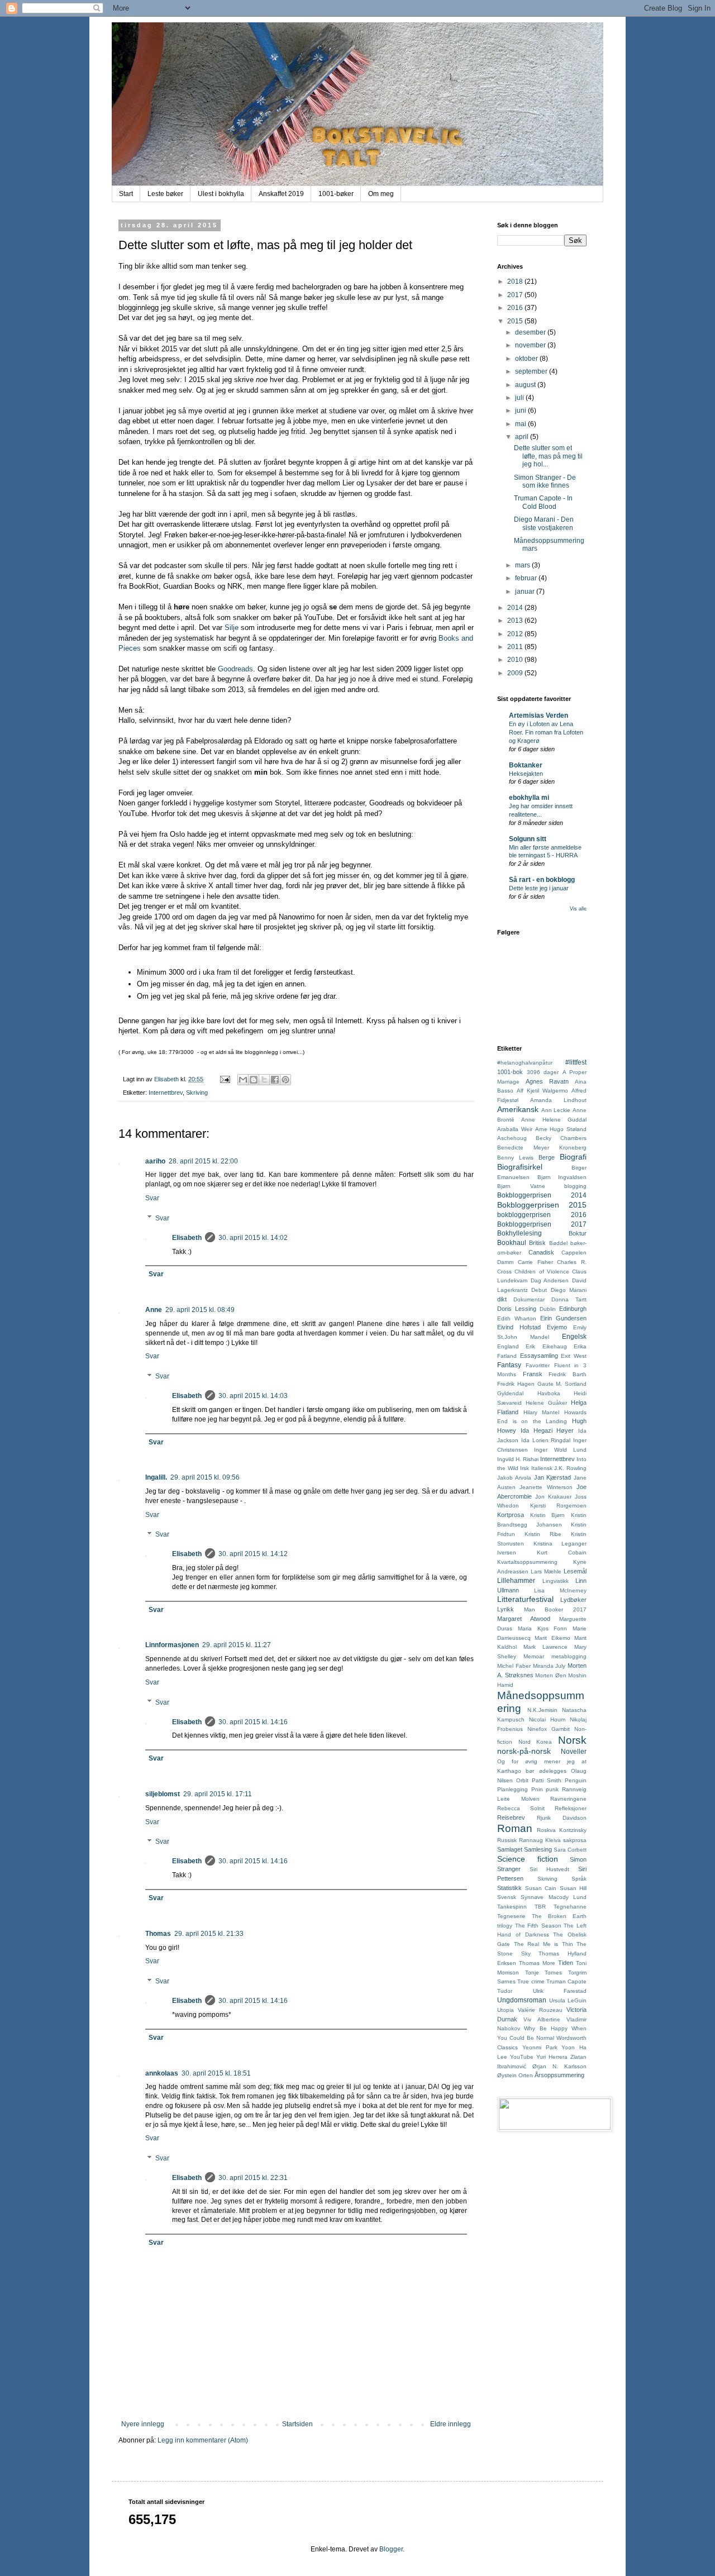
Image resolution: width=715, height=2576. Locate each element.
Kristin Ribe (543, 1534)
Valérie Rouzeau (540, 2010)
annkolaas (162, 2073)
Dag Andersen (550, 1280)
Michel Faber (514, 1666)
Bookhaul (512, 1243)
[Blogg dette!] (254, 1080)
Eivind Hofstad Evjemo (532, 1327)
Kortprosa (511, 1515)
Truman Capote (566, 1981)
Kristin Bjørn (548, 1515)
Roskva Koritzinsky (562, 1830)
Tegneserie (511, 1916)
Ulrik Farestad (560, 1991)
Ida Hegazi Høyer (547, 1430)
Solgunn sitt (528, 839)
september (532, 371)
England (508, 1346)
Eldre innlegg (451, 2424)
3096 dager (543, 1072)
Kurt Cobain (562, 1552)
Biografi (573, 1157)
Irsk (525, 1468)
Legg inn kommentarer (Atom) (203, 2440)
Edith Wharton (517, 1318)
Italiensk (542, 1468)
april (523, 437)
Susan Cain (541, 1888)
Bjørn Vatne (521, 1186)
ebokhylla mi (529, 798)
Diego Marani (569, 1290)
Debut (539, 1290)
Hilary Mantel (542, 1412)
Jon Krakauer (553, 1497)
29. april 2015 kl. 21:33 (209, 1934)
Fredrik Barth (568, 1374)
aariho (155, 1161)
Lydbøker (573, 1600)
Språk (579, 1879)
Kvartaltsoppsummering (527, 1562)
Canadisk (541, 1252)
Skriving (197, 1093)
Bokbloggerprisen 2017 (542, 1224)
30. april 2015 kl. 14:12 (253, 1554)
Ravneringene (568, 1799)
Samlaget (510, 1849)
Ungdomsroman (522, 2000)
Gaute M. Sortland (562, 1384)
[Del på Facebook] (275, 1080)
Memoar (534, 1656)
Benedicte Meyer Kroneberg (542, 1148)
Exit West (574, 1356)
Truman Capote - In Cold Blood (543, 502)
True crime (531, 1981)
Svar (152, 1198)
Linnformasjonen (172, 1645)
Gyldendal (510, 1393)
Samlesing (538, 1849)
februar (527, 578)
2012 (516, 634)
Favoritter (538, 1365)
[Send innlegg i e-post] (225, 1079)
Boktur (578, 1233)
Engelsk (574, 1337)
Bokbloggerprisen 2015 (542, 1205)
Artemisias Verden (538, 715)
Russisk (507, 1840)
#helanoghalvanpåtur (525, 1063)
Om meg (381, 194)
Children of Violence (542, 1272)
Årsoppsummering (559, 2075)
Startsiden (297, 2424)
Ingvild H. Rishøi (518, 1459)
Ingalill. (156, 1477)
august (526, 385)
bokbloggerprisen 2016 (542, 1215)
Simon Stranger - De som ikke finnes (545, 481)
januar (526, 591)
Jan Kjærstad (553, 1477)
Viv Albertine (542, 2019)
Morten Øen (551, 1675)
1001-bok (510, 1072)
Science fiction (528, 1859)
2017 (516, 295)
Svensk (507, 1897)
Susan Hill (573, 1888)
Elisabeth (187, 1238)
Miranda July (549, 1666)
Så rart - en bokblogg (542, 880)
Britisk (537, 1243)
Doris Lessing (517, 1309)
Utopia (506, 2010)
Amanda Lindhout (558, 1100)
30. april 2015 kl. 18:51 (216, 2073)
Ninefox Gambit (549, 1729)
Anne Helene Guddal (554, 1120)
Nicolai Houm (547, 1719)
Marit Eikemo (552, 1638)
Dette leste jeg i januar (539, 888)
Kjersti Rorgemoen (559, 1506)
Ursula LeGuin (568, 2000)
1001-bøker (336, 194)
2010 (516, 660)
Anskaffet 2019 (281, 194)
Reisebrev (511, 1817)
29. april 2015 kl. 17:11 (218, 1794)
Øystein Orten (515, 2075)
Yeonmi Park (540, 2047)
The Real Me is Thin (544, 1944)
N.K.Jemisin (542, 1710)
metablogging (569, 1656)
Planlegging (513, 1789)
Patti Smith (547, 1780)
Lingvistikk (556, 1581)
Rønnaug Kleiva (540, 1840)
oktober (527, 359)
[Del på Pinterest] (285, 1080)
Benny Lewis (515, 1158)
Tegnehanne (570, 1907)
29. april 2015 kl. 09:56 (205, 1477)
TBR (540, 1907)
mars (523, 565)
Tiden (566, 1963)
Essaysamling (539, 1356)
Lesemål (575, 1571)
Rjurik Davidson (562, 1818)
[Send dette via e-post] (243, 1080)
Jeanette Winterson (546, 1487)
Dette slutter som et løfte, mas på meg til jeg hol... (548, 456)
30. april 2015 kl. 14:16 (253, 1722)
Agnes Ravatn (547, 1081)
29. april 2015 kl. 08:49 (200, 1310)
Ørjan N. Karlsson (559, 2066)
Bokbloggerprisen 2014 (542, 1195)
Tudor (505, 1991)
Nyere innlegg (143, 2424)
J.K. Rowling (570, 1468)
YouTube (522, 2057)
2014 (516, 608)
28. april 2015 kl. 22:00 (203, 1161)
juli (520, 398)
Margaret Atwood (524, 1619)
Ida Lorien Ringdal (546, 1440)
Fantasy (509, 1365)
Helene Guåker (546, 1403)
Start (126, 194)
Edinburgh (573, 1309)
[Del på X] (264, 1080)
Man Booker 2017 (555, 1609)
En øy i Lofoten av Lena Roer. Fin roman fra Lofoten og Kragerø (546, 732)
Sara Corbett (570, 1850)
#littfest (576, 1062)
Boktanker (526, 765)
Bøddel (558, 1243)
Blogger (391, 2549)
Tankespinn (512, 1907)
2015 (516, 321)
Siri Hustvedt (549, 1869)
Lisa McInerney (560, 1590)
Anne (154, 1310)
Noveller (574, 1752)
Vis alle (578, 909)
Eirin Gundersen (563, 1318)
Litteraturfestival (525, 1599)
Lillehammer (516, 1581)
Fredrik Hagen (516, 1384)
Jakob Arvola (514, 1478)
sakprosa (575, 1840)
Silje (232, 628)
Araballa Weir (515, 1129)
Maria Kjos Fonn (543, 1628)
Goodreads (235, 669)
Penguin (576, 1780)
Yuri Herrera (552, 2057)
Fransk (533, 1374)
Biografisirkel (520, 1167)
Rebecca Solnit (521, 1808)
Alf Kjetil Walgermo (542, 1091)
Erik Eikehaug (546, 1346)
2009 (516, 673)
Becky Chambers (561, 1138)
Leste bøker (165, 194)
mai (521, 424)
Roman (515, 1828)
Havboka (549, 1393)
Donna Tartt (569, 1299)
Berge (547, 1157)
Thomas (158, 1934)
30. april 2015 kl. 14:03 (253, 1396)
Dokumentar (529, 1299)
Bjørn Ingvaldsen (562, 1177)
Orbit (522, 1780)
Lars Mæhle (546, 1571)
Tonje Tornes (544, 1972)
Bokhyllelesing (519, 1233)
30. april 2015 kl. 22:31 (253, 2178)
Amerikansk (518, 1109)
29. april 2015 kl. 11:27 (237, 1645)
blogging (575, 1186)
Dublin (548, 1309)
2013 (516, 621)
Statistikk (509, 1888)
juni (521, 411)
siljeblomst (163, 1794)
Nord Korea (535, 1742)
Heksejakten (526, 774)
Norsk (572, 1740)
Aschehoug (512, 1138)
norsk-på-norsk (524, 1751)
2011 (516, 647)
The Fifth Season (538, 1926)
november (531, 345)
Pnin (537, 1789)
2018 (516, 282)
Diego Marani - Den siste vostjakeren (544, 523)
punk (552, 1789)
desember (531, 332)
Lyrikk (506, 1609)
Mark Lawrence (545, 1647)
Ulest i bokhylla (221, 194)
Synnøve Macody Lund (554, 1897)
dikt (502, 1299)
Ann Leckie (556, 1110)
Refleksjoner (571, 1808)
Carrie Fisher (535, 1262)
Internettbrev (166, 1093)
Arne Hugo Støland (561, 1129)
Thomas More (537, 1963)
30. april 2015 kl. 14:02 (253, 1238)
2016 (516, 308)
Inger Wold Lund (560, 1450)
